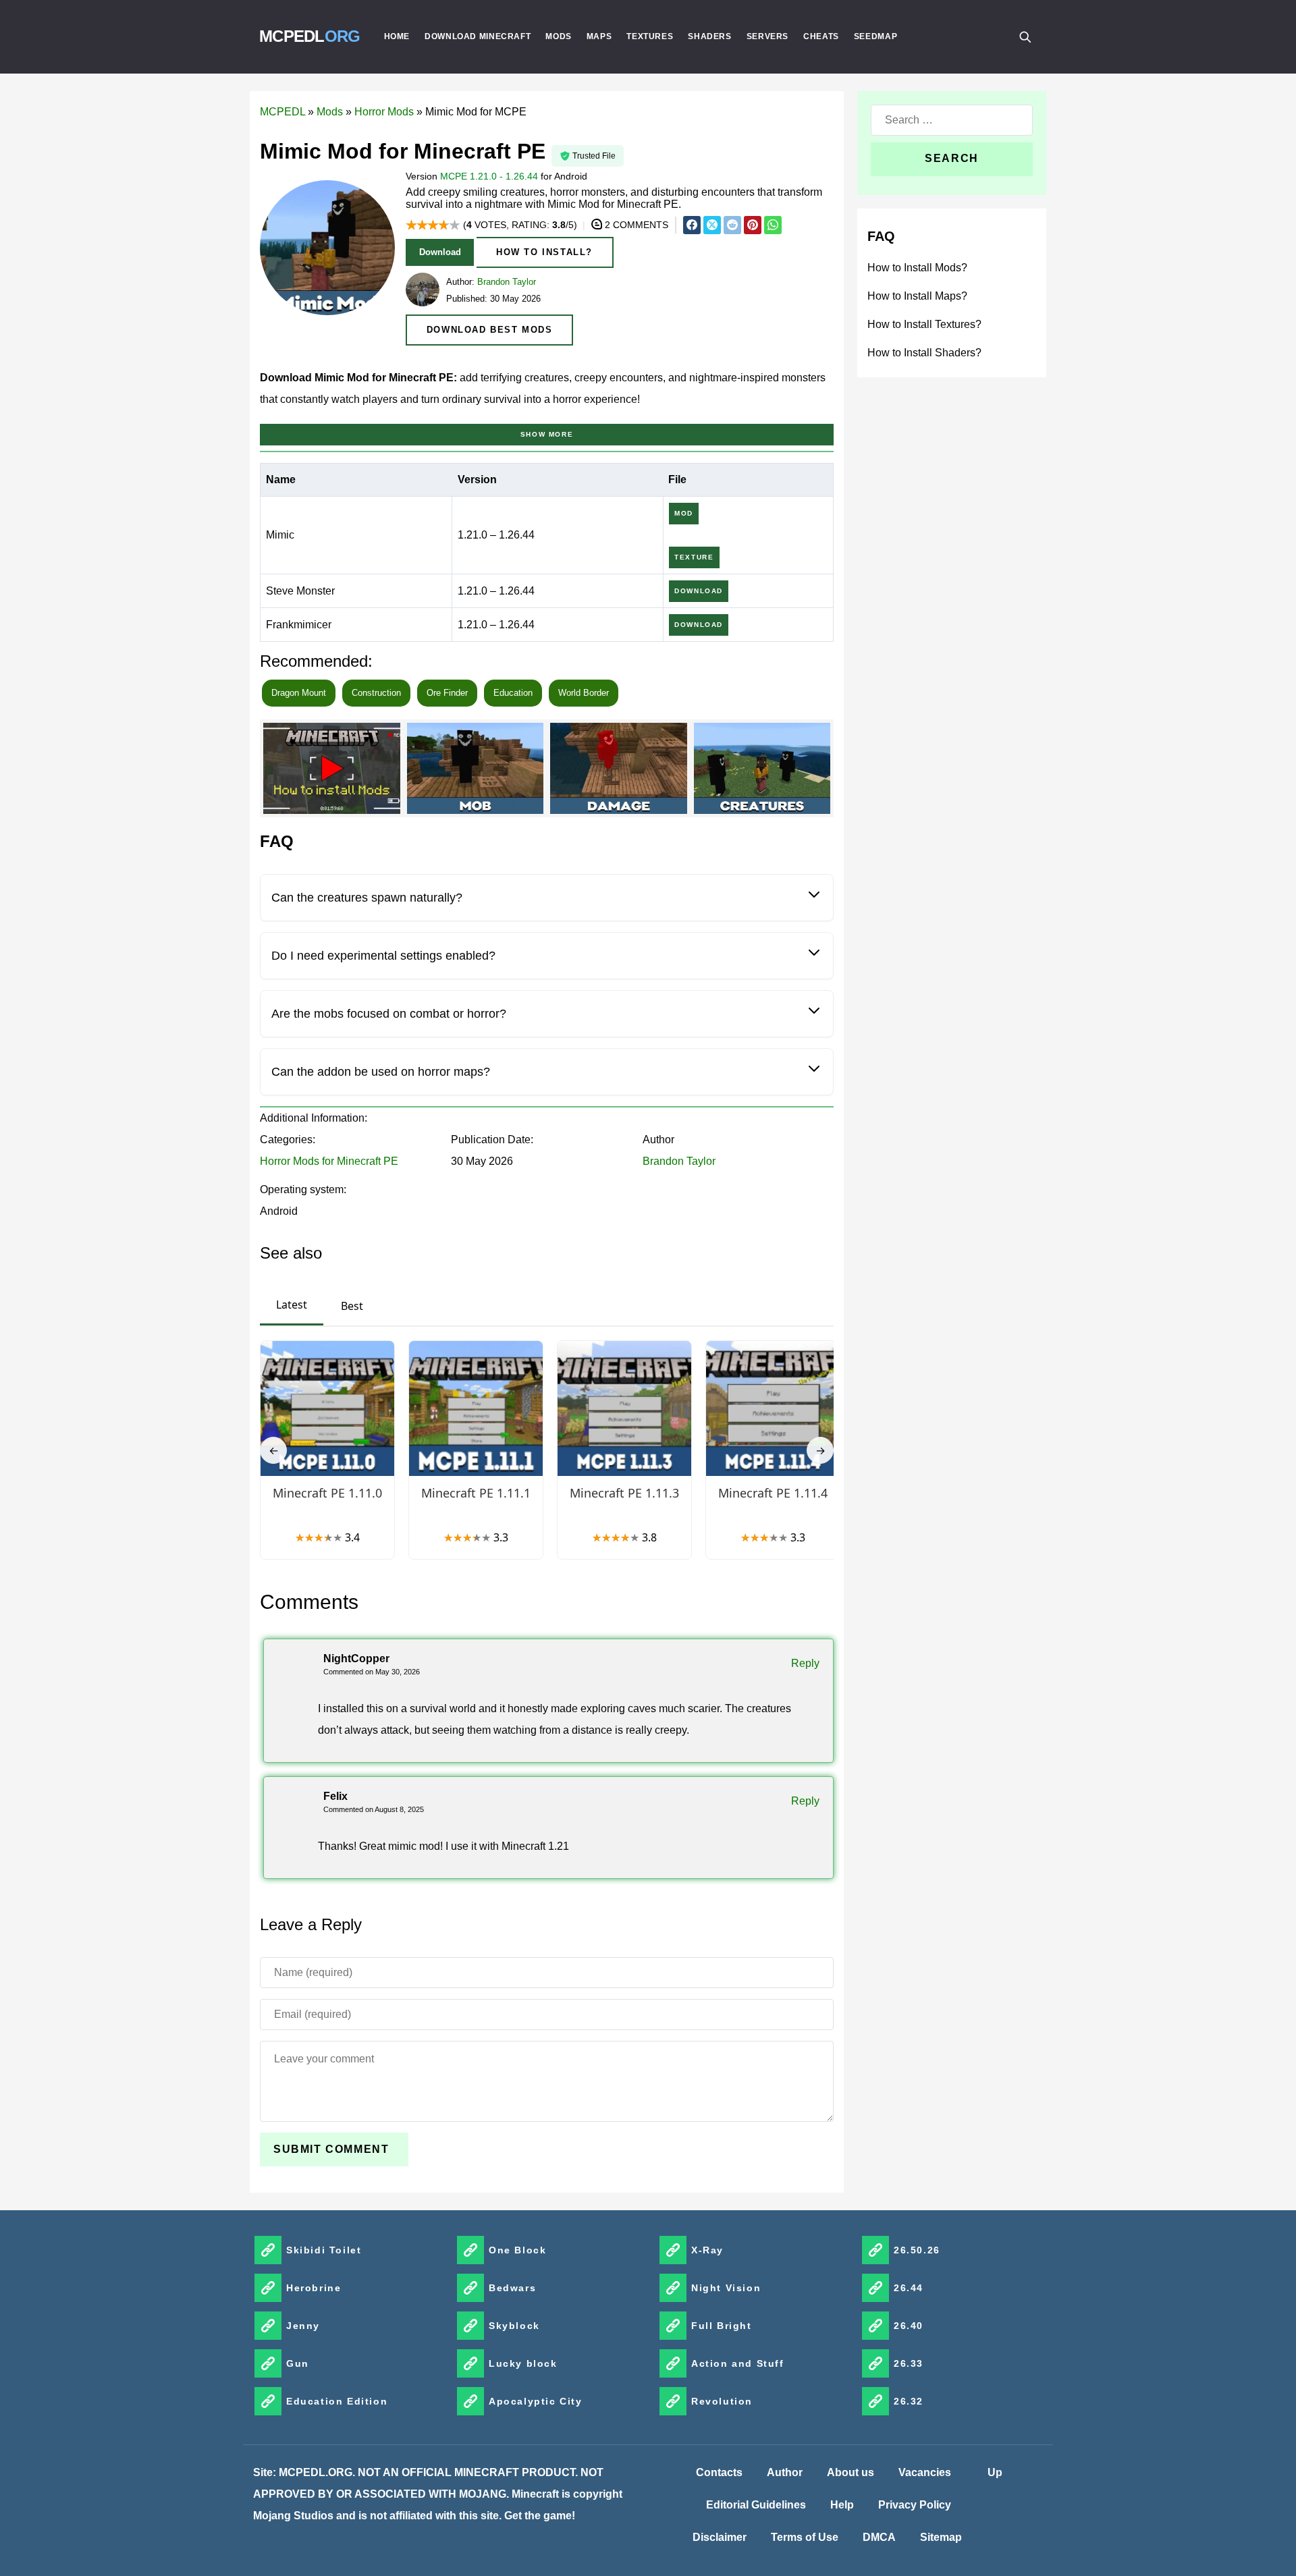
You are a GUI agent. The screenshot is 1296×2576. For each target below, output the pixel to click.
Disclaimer (720, 2537)
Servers (767, 36)
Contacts (719, 2472)
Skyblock (514, 2326)
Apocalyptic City (536, 2401)
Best (352, 1306)
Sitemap (941, 2537)
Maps (599, 36)
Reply (805, 1663)
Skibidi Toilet (324, 2250)
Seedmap (875, 36)
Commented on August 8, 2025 (374, 1809)
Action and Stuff (738, 2363)
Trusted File (594, 156)
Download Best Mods (490, 330)
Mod (684, 513)
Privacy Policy (915, 2505)
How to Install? (544, 252)
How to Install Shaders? (924, 353)
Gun (298, 2363)
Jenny (303, 2326)
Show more (547, 434)
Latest (292, 1305)
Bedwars (512, 2288)
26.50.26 (917, 2250)
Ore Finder (447, 693)
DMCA (879, 2537)
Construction (376, 693)
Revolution (722, 2401)
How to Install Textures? (924, 324)
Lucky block (523, 2363)
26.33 (909, 2363)
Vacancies (925, 2472)
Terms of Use (805, 2537)
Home (397, 36)
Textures (650, 36)
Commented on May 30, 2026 (372, 1672)
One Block (517, 2250)
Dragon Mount (299, 693)
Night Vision (726, 2288)
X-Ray (707, 2250)
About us (850, 2472)
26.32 (909, 2401)
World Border (584, 693)
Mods (559, 36)
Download (440, 252)
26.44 (909, 2288)
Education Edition (337, 2401)
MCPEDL (310, 36)
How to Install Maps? (917, 296)
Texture (694, 557)
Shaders (709, 36)
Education (513, 693)
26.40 (909, 2326)
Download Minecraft (478, 36)
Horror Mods (384, 112)
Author (785, 2472)
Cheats (821, 36)
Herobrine (314, 2288)
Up (995, 2472)
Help (842, 2505)
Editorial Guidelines (756, 2505)
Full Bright (722, 2326)
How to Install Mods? (917, 268)
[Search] (1025, 36)
